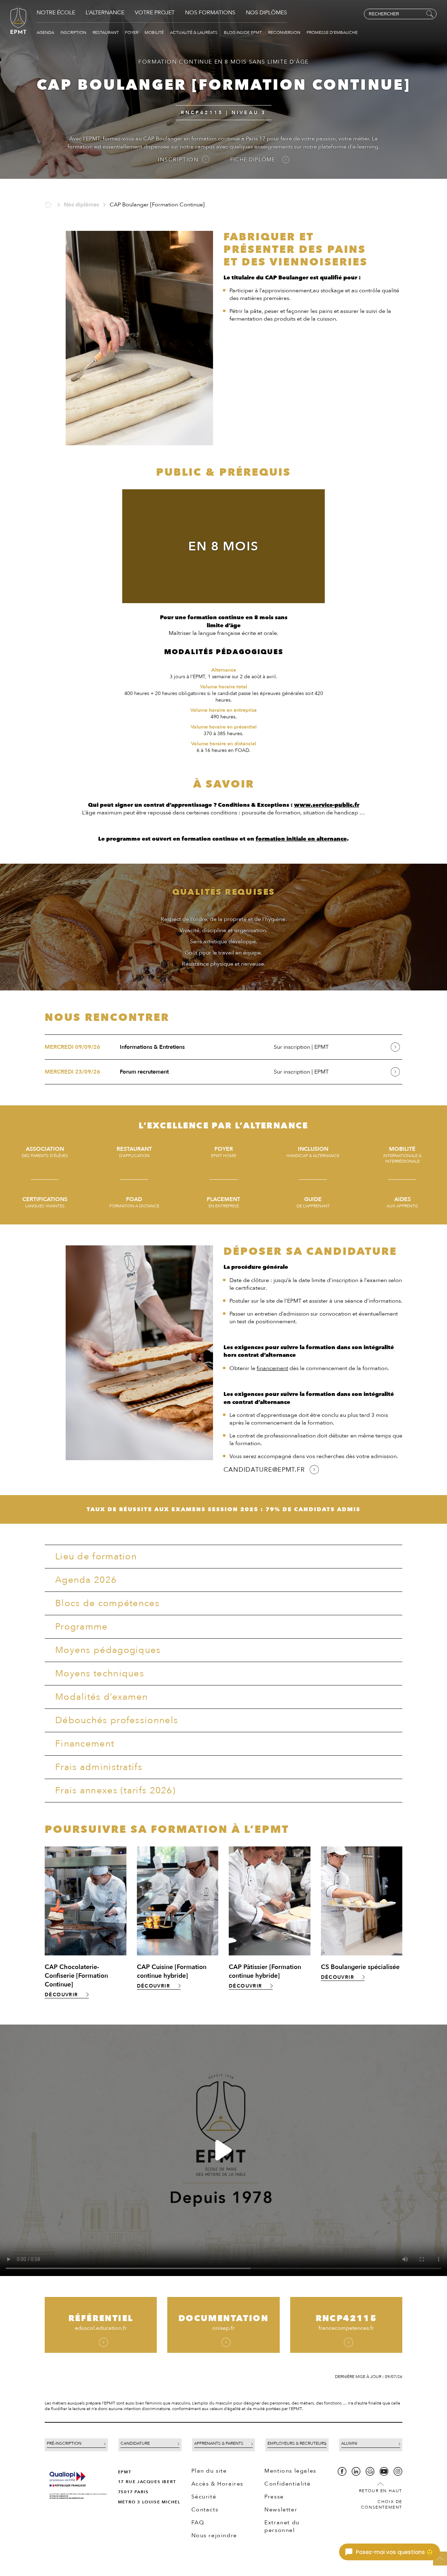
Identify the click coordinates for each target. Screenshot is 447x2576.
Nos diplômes (266, 13)
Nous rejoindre (214, 2535)
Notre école (56, 13)
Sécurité (204, 2497)
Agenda (46, 32)
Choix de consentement (382, 2504)
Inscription (74, 32)
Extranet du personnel (282, 2526)
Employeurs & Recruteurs (297, 2443)
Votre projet (155, 13)
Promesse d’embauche (332, 32)
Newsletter (281, 2510)
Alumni (349, 2443)
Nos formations (210, 13)
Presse (274, 2497)
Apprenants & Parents (219, 2443)
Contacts (205, 2510)
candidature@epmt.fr (264, 1470)
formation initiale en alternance (301, 839)
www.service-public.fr (327, 805)
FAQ (198, 2523)
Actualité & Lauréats (194, 32)
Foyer (132, 32)
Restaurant (106, 32)
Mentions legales (290, 2471)
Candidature (135, 2443)
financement (272, 1368)
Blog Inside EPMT (243, 32)
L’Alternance (105, 13)
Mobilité (155, 32)
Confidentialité (287, 2484)
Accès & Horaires (218, 2484)
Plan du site (209, 2471)
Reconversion (285, 32)
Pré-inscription (64, 2443)
